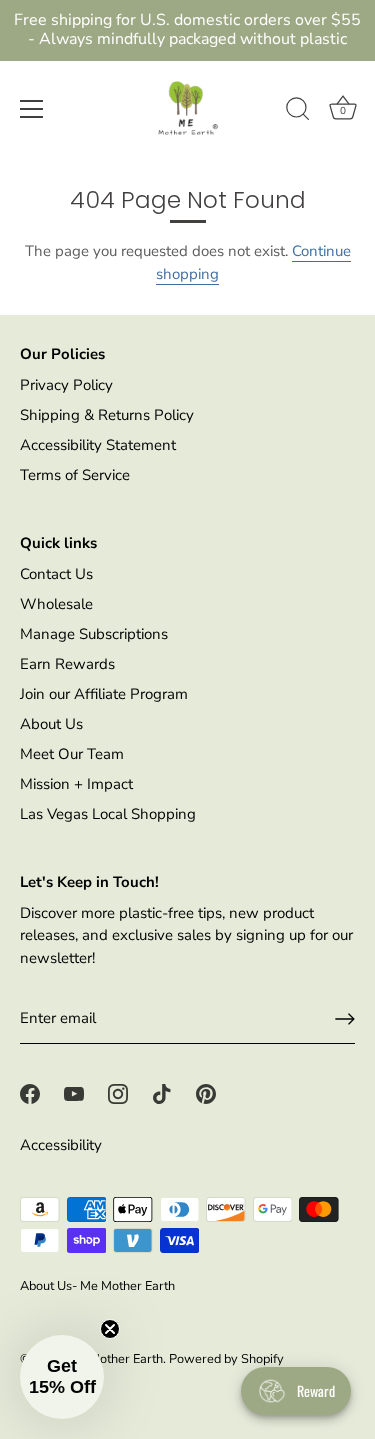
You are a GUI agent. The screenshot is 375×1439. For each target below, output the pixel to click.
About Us (51, 724)
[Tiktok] (162, 1093)
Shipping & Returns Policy (107, 415)
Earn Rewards (67, 664)
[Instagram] (118, 1093)
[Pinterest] (206, 1093)
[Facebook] (30, 1093)
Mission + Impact (76, 784)
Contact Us (56, 574)
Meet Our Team (72, 754)
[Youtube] (74, 1093)
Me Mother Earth (115, 1359)
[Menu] (32, 109)
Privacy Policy (66, 385)
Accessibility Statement (98, 445)
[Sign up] (345, 1019)
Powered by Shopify (226, 1359)
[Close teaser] (110, 1329)
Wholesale (56, 604)
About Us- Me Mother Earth (97, 1286)
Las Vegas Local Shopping (108, 814)
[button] (62, 1377)
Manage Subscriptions (94, 634)
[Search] (298, 112)
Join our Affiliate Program (104, 694)
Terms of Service (75, 475)
